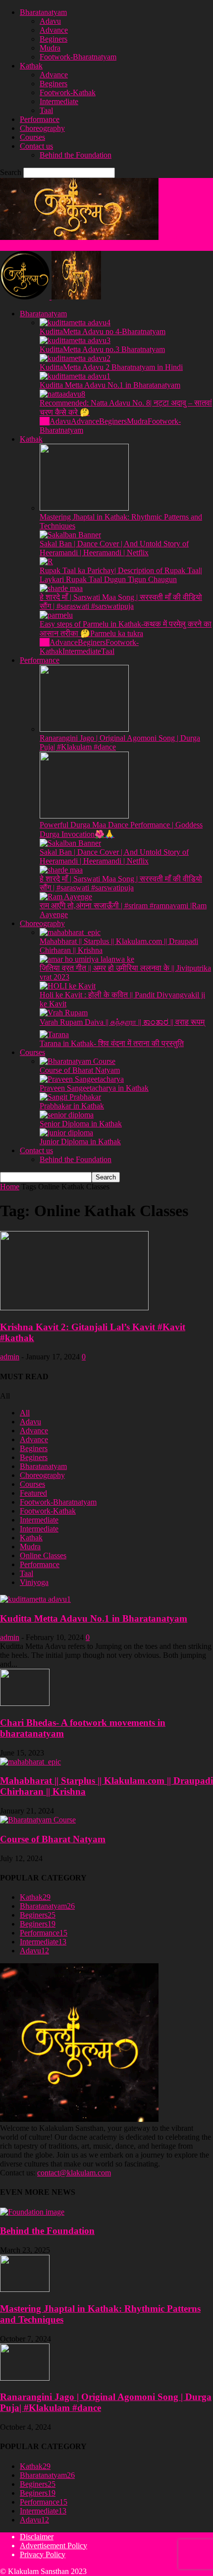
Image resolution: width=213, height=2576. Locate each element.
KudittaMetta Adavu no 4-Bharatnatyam (103, 331)
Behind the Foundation (76, 155)
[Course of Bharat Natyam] (78, 1061)
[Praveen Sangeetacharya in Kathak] (82, 1079)
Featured (33, 1493)
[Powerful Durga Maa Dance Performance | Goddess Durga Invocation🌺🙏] (84, 816)
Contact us (36, 146)
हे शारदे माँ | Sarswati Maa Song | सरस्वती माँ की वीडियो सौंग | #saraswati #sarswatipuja (121, 602)
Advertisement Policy (53, 2546)
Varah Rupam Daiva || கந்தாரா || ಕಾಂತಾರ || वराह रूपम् (122, 1022)
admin (10, 1357)
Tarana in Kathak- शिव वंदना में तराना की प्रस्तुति (112, 1043)
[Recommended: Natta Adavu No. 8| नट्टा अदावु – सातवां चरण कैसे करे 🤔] (62, 394)
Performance (40, 119)
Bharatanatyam (43, 12)
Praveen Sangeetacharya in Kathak (94, 1088)
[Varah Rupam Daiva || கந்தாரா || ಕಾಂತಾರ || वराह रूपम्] (64, 1013)
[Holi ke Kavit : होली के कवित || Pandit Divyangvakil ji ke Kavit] (68, 986)
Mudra (50, 48)
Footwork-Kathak (68, 92)
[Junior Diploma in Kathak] (66, 1133)
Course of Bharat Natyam (80, 1070)
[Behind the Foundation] (32, 2212)
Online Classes (43, 1555)
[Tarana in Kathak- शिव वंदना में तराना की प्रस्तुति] (54, 1034)
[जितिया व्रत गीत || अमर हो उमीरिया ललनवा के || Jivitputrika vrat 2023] (87, 959)
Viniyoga (34, 1582)
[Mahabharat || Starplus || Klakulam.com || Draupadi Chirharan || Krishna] (70, 932)
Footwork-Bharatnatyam (78, 57)
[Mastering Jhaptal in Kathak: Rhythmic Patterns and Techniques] (84, 508)
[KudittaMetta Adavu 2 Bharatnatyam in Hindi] (75, 358)
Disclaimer (37, 2537)
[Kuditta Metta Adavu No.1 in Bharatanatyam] (75, 376)
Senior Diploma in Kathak (81, 1124)
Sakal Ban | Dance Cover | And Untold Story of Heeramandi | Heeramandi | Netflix (114, 548)
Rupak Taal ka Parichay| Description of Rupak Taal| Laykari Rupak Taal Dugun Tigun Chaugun (121, 575)
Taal (46, 110)
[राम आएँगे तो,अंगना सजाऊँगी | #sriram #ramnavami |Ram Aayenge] (66, 897)
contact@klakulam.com (74, 2173)
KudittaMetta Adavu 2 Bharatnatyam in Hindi (111, 367)
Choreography (42, 128)
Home (10, 1187)
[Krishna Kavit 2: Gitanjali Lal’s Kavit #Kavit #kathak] (74, 1308)
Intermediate (59, 101)
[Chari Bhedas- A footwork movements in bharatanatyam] (25, 1703)
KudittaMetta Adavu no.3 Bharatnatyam (102, 349)
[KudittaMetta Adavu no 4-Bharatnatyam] (75, 322)
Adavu (50, 21)
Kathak (31, 66)
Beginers (53, 39)
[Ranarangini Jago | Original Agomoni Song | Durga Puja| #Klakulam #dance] (84, 729)
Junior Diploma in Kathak (80, 1142)
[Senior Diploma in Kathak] (67, 1115)
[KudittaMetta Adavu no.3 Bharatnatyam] (75, 340)
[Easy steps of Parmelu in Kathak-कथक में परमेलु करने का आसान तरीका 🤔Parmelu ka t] (56, 615)
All (45, 421)
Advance (54, 30)
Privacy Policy (43, 2554)
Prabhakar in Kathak (72, 1106)
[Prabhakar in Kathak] (70, 1097)
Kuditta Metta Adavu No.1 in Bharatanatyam (110, 385)
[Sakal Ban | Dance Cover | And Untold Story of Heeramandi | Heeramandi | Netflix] (70, 535)
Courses (32, 137)
